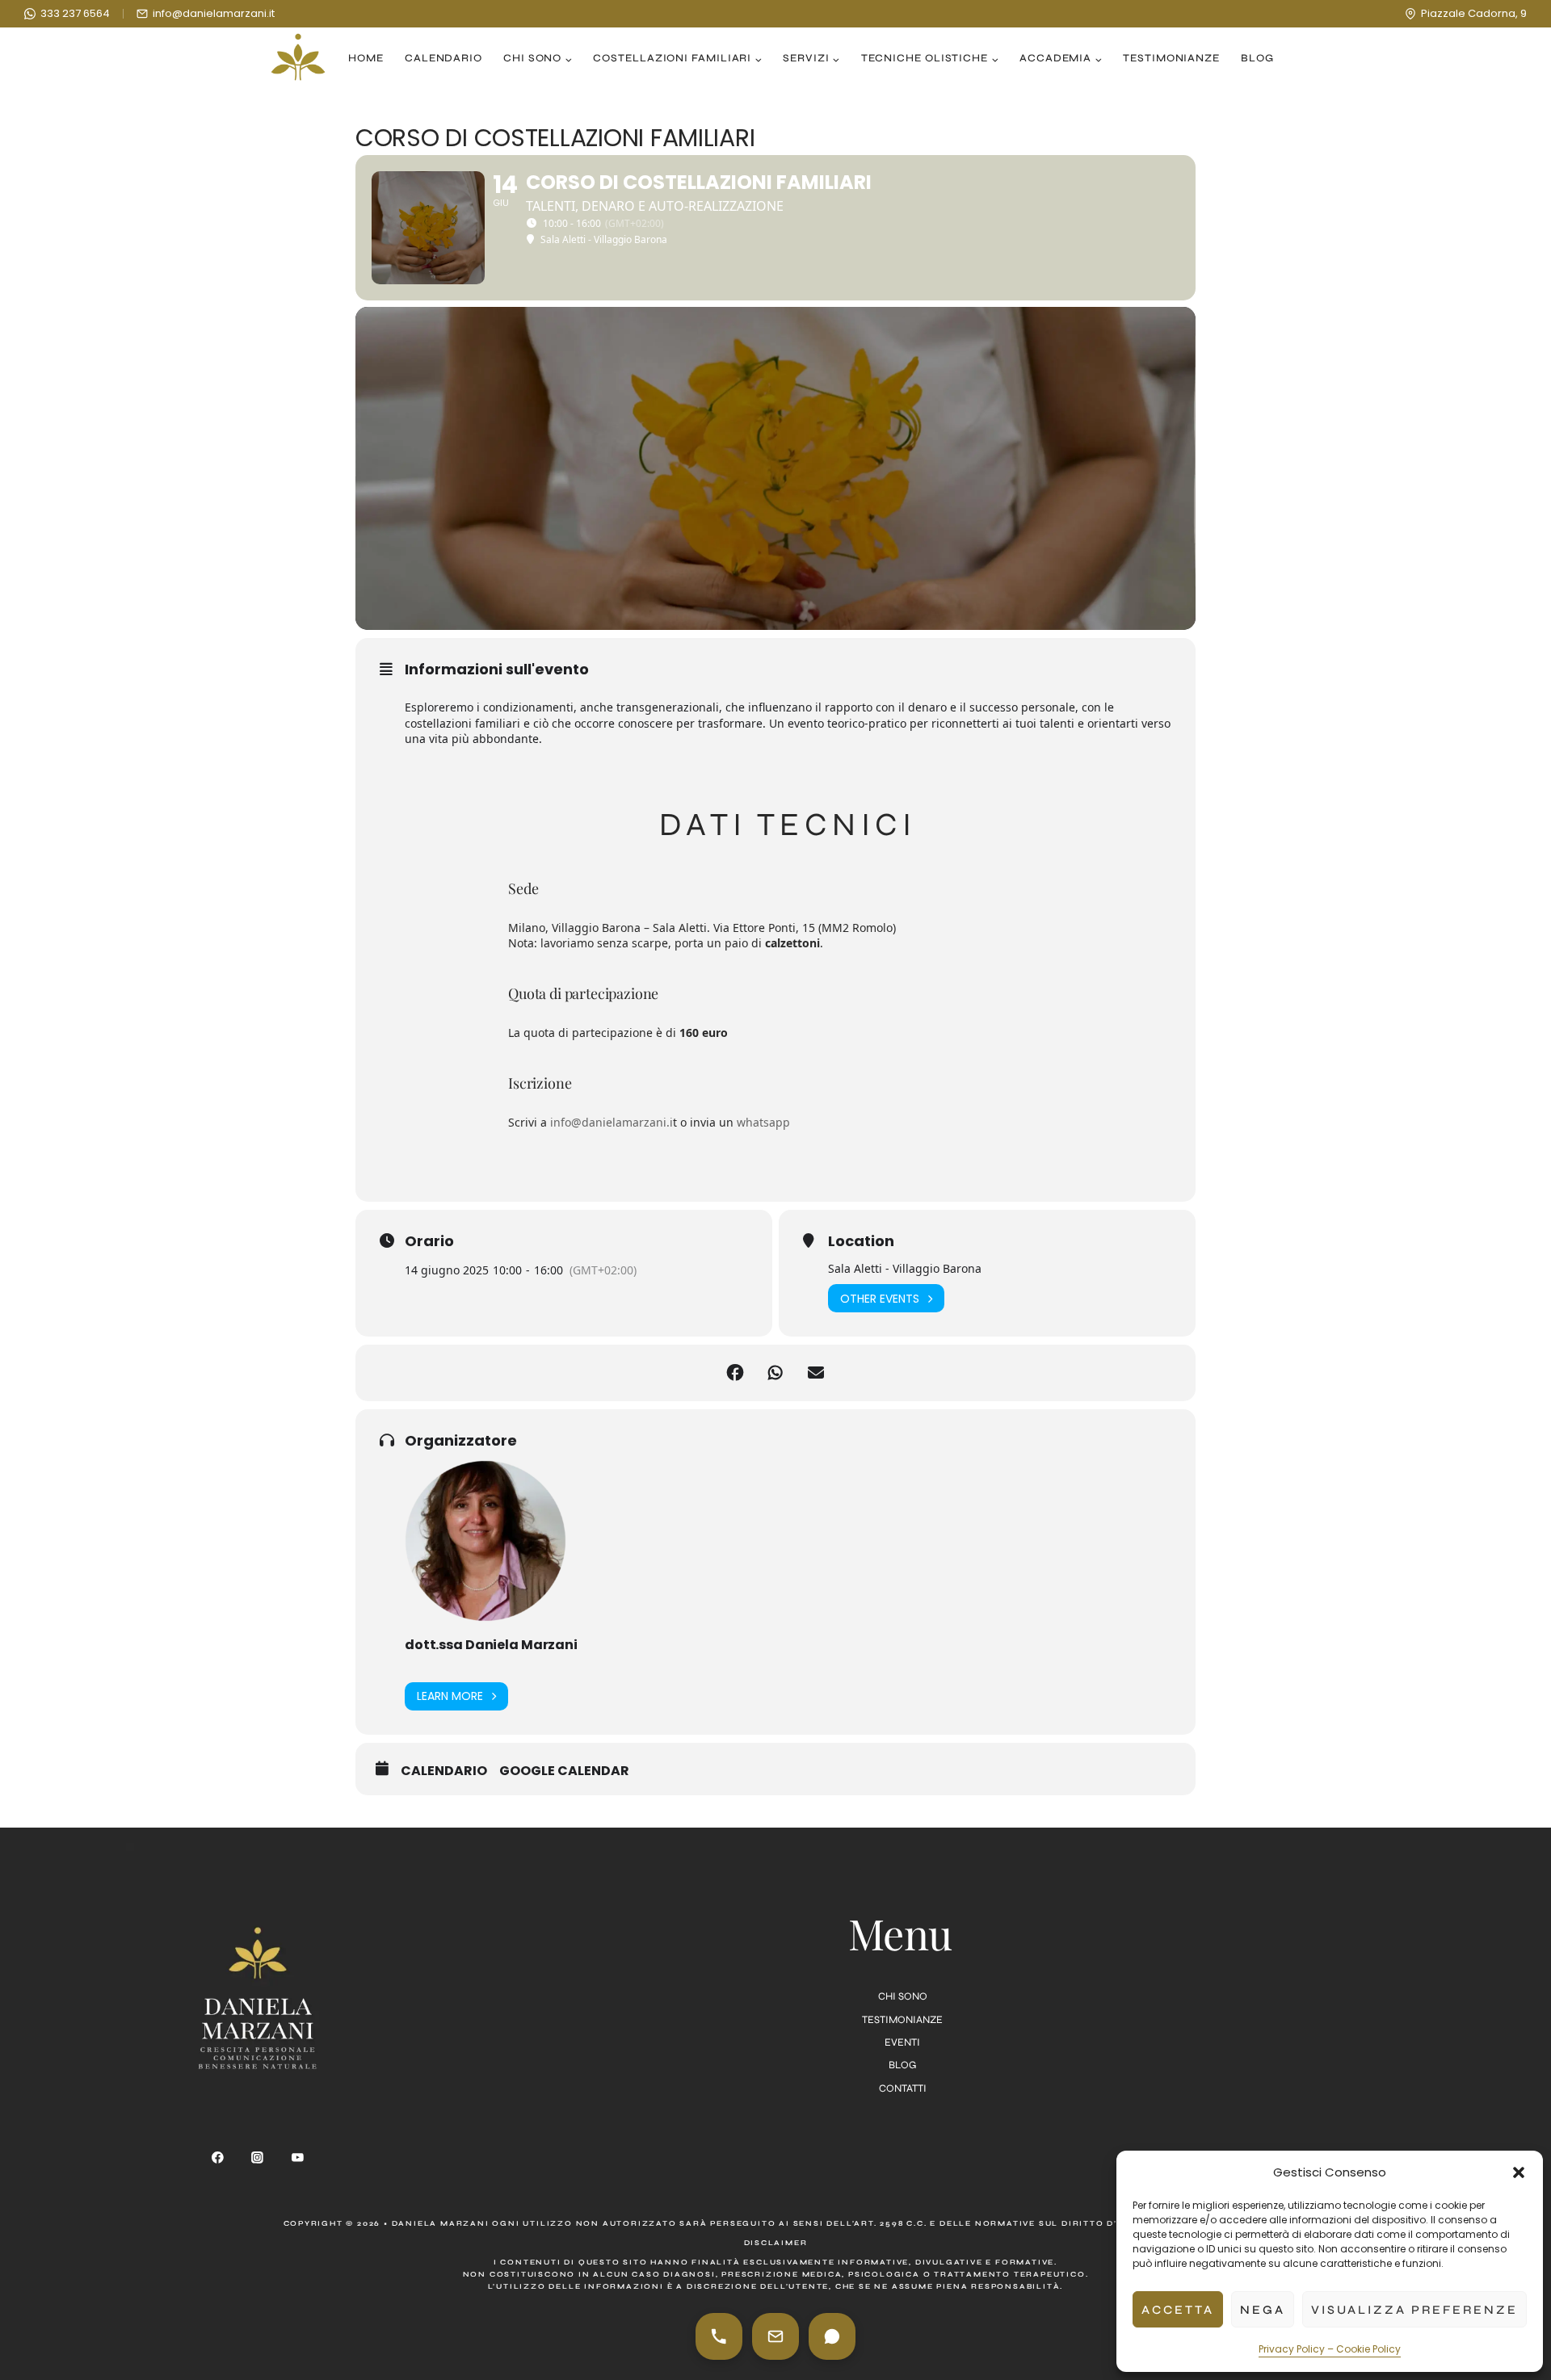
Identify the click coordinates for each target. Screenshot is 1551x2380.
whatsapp (763, 1122)
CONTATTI (903, 2088)
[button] (1519, 2172)
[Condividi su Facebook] (735, 1373)
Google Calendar (564, 1771)
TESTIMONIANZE (902, 2020)
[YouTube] (298, 2158)
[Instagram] (258, 2158)
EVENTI (902, 2042)
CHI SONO (903, 1996)
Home (366, 58)
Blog (1257, 58)
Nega (1263, 2310)
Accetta (1178, 2310)
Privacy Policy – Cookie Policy (1330, 2349)
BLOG (902, 2065)
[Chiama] (719, 2336)
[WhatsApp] (832, 2336)
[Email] (775, 2336)
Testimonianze (1171, 58)
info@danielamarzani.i (612, 1122)
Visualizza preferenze (1414, 2310)
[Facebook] (217, 2158)
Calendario (443, 58)
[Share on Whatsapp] (775, 1373)
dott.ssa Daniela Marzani (491, 1645)
